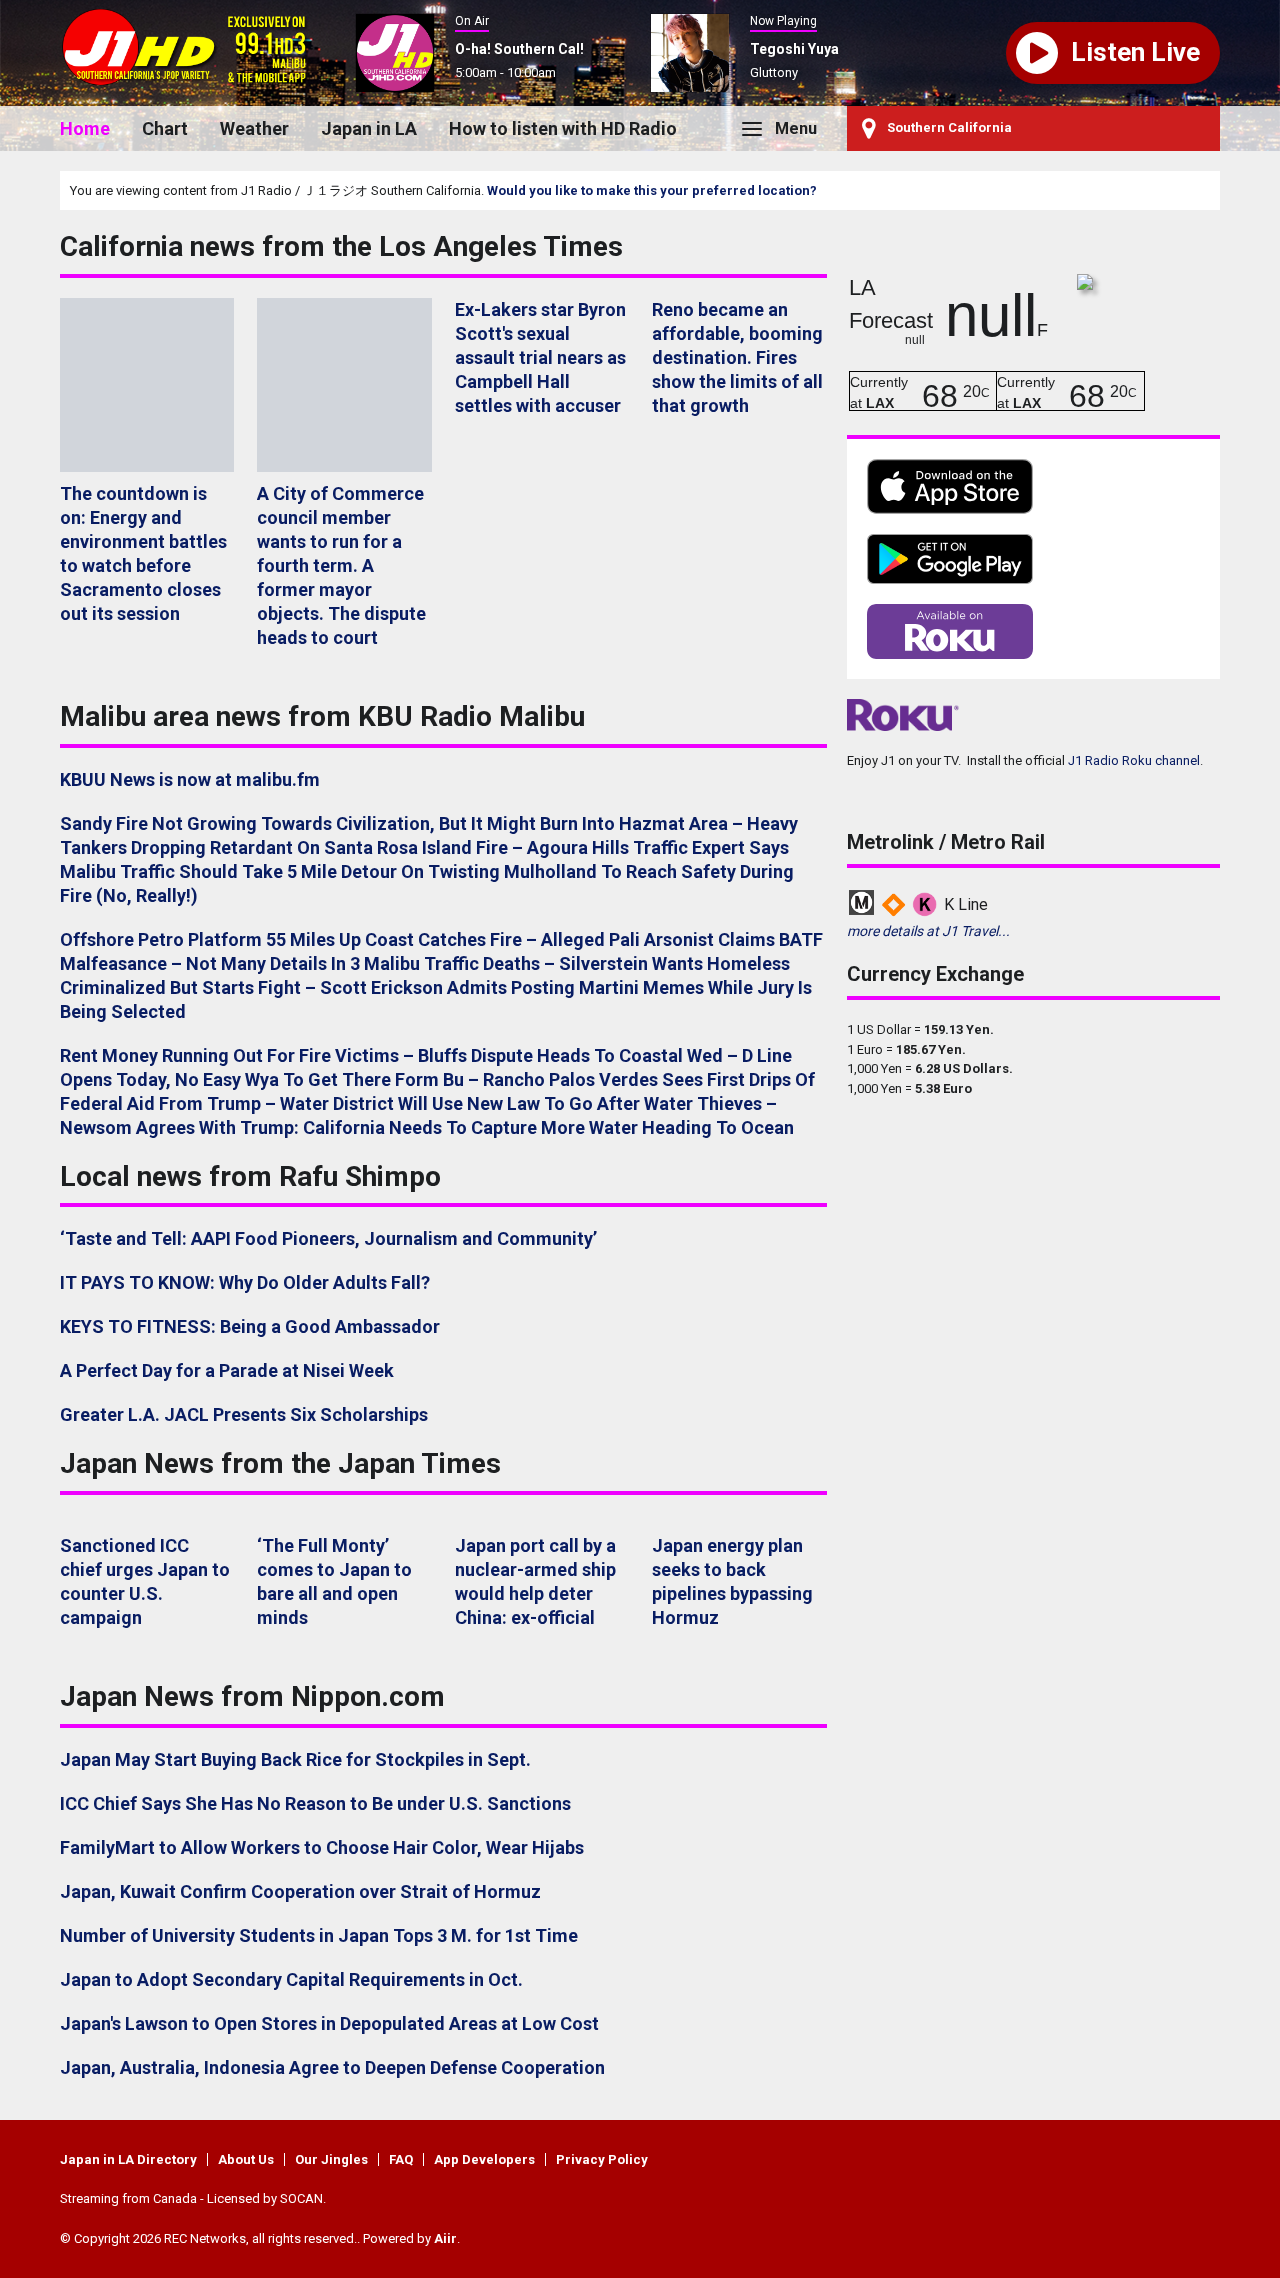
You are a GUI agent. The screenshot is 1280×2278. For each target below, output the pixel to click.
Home (85, 128)
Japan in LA (369, 128)
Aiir (445, 2238)
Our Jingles (331, 2159)
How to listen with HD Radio (563, 128)
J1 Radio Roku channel (1134, 760)
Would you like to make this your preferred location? (652, 190)
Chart (165, 128)
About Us (246, 2159)
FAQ (401, 2159)
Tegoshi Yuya (794, 49)
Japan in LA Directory (128, 2159)
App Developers (484, 2159)
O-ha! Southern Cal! (519, 49)
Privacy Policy (602, 2159)
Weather (254, 128)
